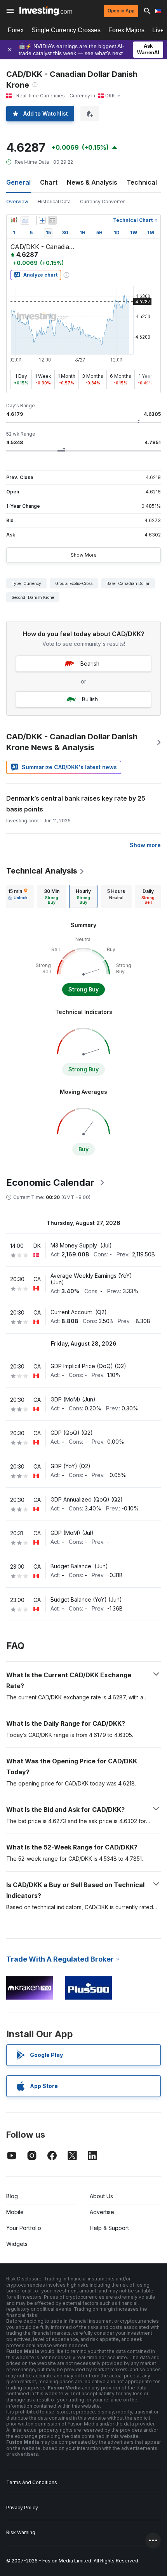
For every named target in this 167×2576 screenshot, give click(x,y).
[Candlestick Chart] (14, 220)
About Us (101, 2196)
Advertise (102, 2212)
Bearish (90, 663)
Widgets (17, 2244)
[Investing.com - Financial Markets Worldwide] (46, 11)
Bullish (90, 699)
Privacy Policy (22, 2508)
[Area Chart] (25, 220)
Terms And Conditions (32, 2482)
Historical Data (54, 202)
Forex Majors (126, 30)
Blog (12, 2196)
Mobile (15, 2212)
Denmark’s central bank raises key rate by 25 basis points (76, 804)
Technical (142, 182)
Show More (84, 555)
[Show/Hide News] (52, 220)
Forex (16, 30)
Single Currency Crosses (66, 30)
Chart (49, 182)
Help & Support (109, 2228)
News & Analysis (92, 182)
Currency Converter (102, 202)
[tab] (18, 896)
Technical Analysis (42, 871)
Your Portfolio (24, 2228)
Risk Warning (21, 2532)
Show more (145, 845)
